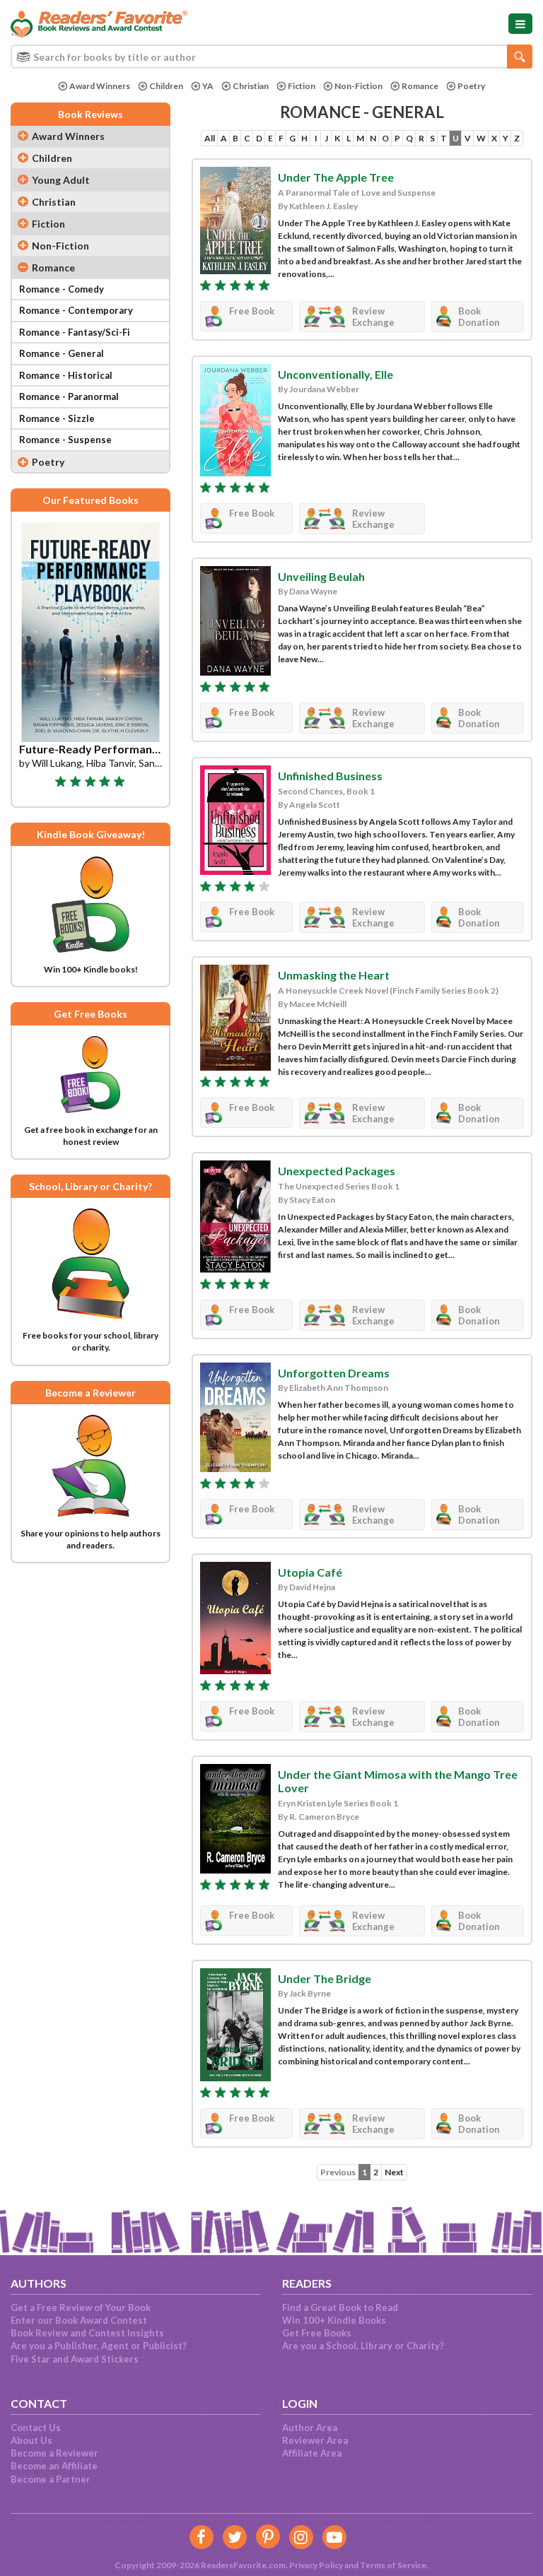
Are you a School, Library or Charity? (363, 2346)
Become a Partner (51, 2479)
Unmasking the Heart (334, 975)
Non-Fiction (358, 86)
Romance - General (62, 353)
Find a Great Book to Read (340, 2307)
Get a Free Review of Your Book (81, 2307)
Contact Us (36, 2428)
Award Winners (100, 86)
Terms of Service (393, 2565)
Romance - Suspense (65, 440)
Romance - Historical (66, 375)
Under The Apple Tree (336, 177)
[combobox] (271, 57)
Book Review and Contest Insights (87, 2333)
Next (394, 2172)
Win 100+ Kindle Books (334, 2320)
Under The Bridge (325, 1978)
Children (166, 86)
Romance (420, 86)
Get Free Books (317, 2333)
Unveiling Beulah (321, 576)
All (210, 138)
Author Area (310, 2428)
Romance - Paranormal (69, 396)
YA (208, 86)
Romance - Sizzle (57, 418)
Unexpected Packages (337, 1171)
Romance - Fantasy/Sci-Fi (75, 332)
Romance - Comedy (62, 289)
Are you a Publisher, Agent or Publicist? (99, 2346)
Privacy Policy (316, 2565)
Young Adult (61, 180)
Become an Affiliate (54, 2466)
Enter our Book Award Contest (79, 2320)
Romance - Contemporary (76, 310)
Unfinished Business (330, 776)
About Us (31, 2440)
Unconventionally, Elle (335, 374)
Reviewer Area (315, 2440)
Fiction (302, 86)
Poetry (471, 86)
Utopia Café (310, 1572)
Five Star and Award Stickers (75, 2359)
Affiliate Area (312, 2453)
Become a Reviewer (54, 2453)
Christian (251, 86)
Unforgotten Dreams (334, 1373)
